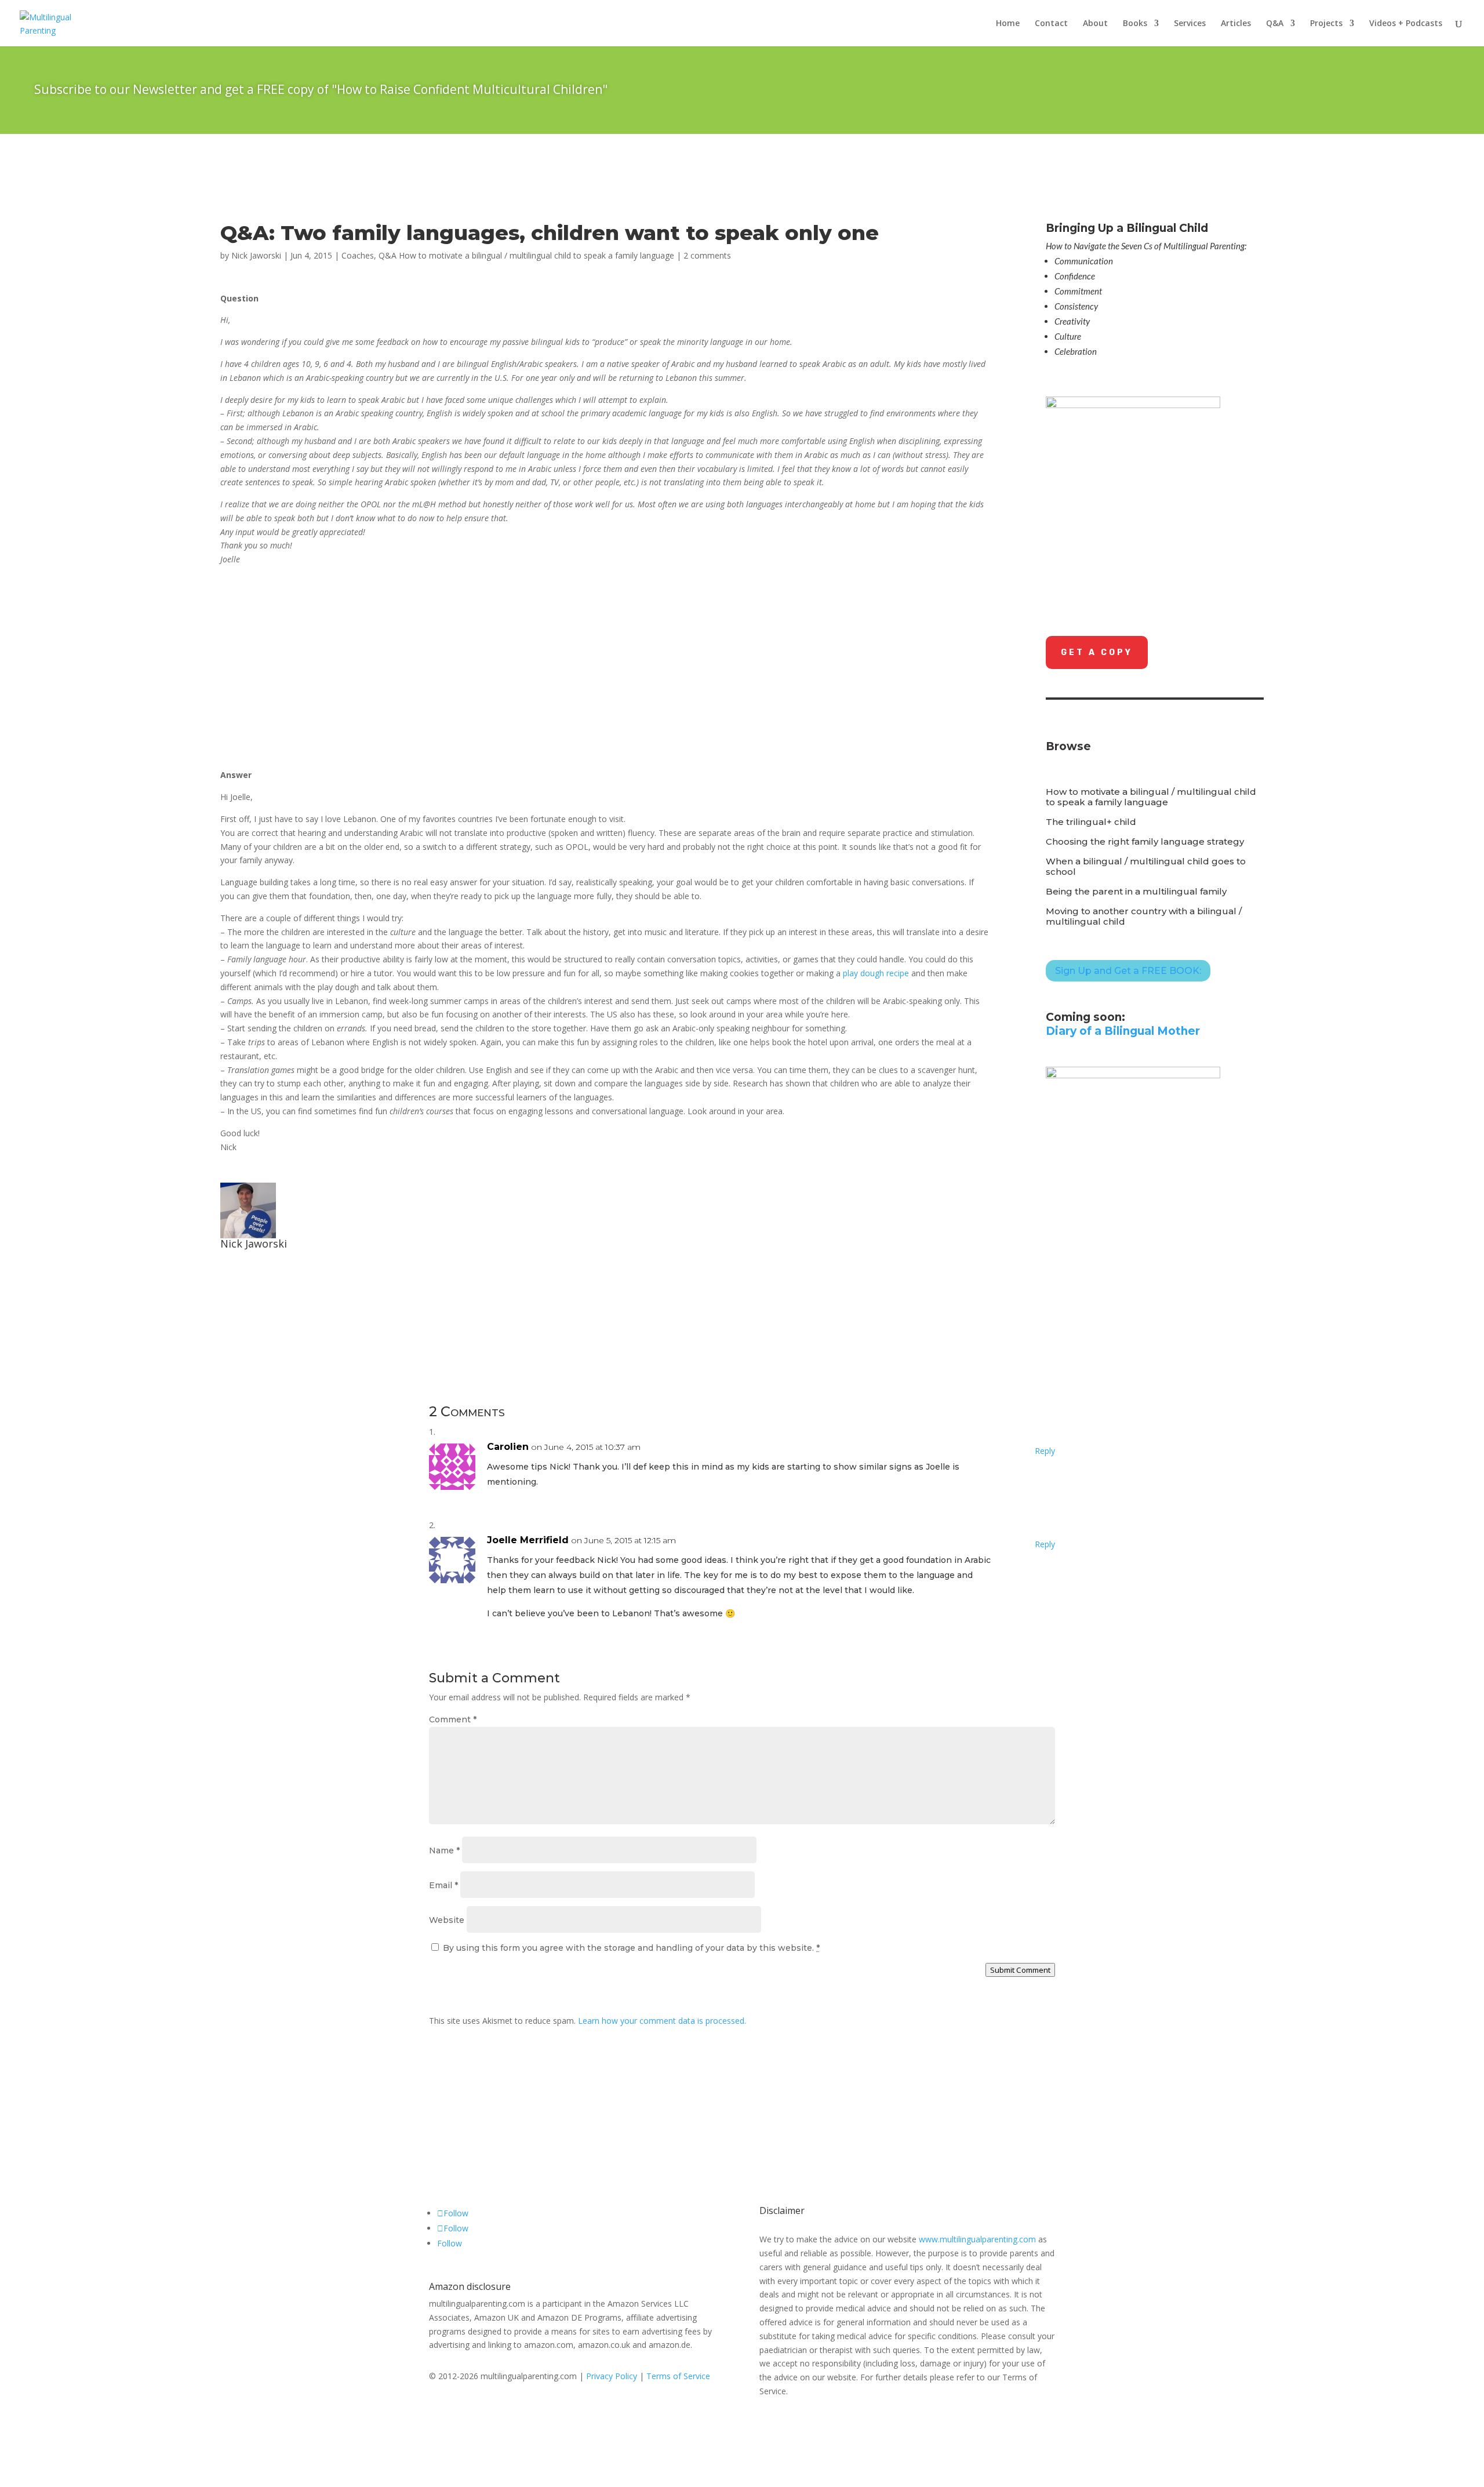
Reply (1045, 1451)
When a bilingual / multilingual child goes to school (1146, 867)
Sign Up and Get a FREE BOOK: (1128, 971)
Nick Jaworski (256, 255)
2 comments (707, 255)
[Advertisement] (318, 675)
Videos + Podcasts (1406, 24)
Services (1190, 24)
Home (1008, 24)
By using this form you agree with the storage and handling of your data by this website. (631, 1948)
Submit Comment (1020, 1970)
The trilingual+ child (1091, 822)
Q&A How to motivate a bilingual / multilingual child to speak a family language (526, 255)
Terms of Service (678, 2376)
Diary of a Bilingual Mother (1123, 1031)
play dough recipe (876, 973)
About (1095, 24)
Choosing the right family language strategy (1145, 842)
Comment (453, 1719)
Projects (1326, 24)
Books (1135, 24)
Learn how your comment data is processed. (662, 2021)
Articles (1236, 24)
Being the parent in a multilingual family (1136, 892)
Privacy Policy (612, 2376)
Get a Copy (1097, 652)
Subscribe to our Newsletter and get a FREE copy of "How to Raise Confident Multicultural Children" (321, 89)
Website (447, 1920)
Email (443, 1885)
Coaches (358, 255)
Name (444, 1850)
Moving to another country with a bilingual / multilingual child (1144, 917)
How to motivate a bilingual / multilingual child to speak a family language (1151, 797)
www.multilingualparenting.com (977, 2239)
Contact (1051, 24)
